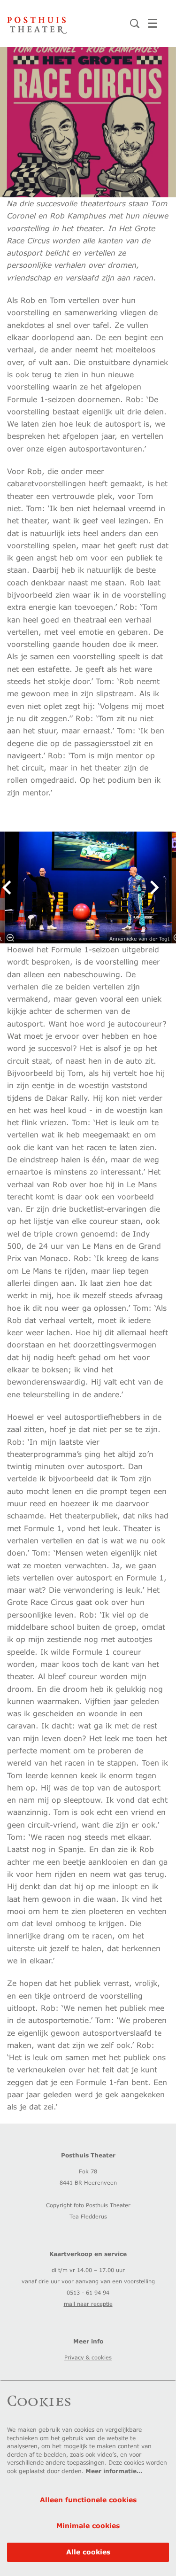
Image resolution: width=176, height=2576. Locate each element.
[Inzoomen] (10, 938)
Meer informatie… (114, 2471)
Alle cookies (88, 2552)
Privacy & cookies (88, 2357)
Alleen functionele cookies (88, 2500)
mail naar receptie (88, 2304)
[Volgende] (155, 887)
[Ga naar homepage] (37, 23)
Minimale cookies (88, 2525)
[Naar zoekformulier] (135, 23)
